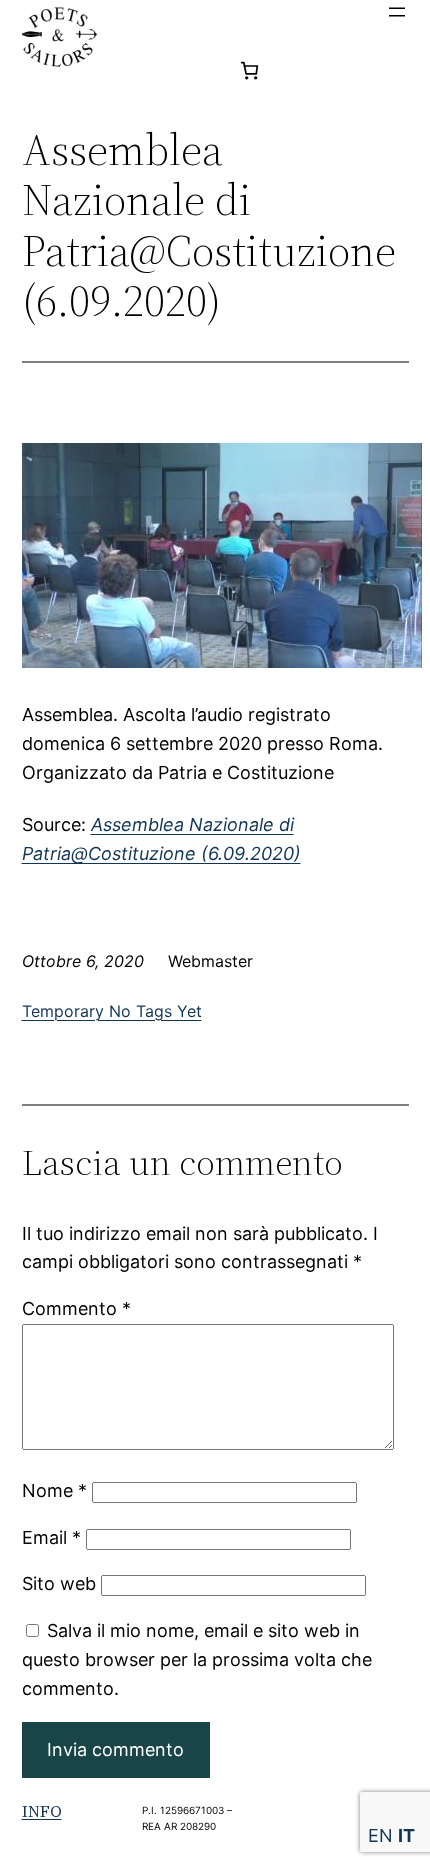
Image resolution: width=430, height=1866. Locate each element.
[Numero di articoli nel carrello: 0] (249, 70)
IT (406, 1835)
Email (51, 1537)
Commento (76, 1308)
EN (380, 1835)
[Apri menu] (397, 12)
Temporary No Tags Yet (112, 1011)
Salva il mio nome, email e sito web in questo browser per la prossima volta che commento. (197, 1659)
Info (42, 1811)
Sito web (59, 1583)
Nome (54, 1490)
